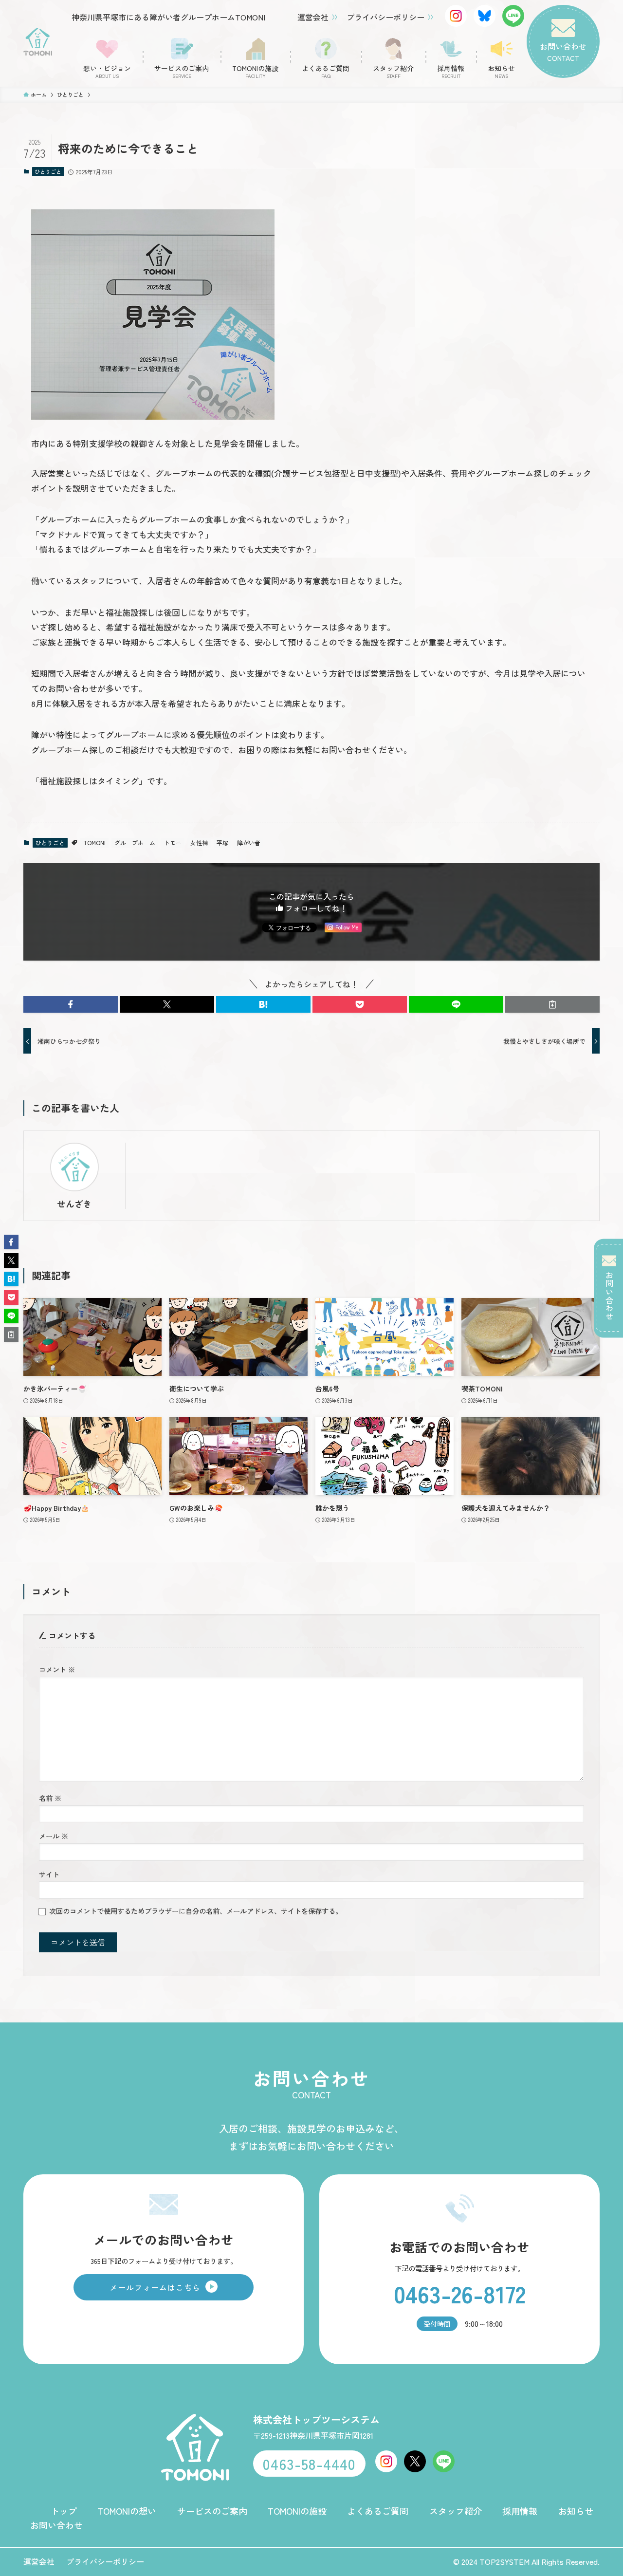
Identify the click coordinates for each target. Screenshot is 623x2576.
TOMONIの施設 (297, 2511)
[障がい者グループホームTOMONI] (38, 42)
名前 (50, 1798)
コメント (57, 1669)
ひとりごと (48, 171)
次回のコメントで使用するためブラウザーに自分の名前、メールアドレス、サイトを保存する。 (196, 1911)
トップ (64, 2511)
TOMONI (94, 843)
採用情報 (520, 2511)
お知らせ (576, 2511)
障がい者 (249, 843)
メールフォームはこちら (155, 2287)
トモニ (173, 843)
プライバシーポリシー (385, 17)
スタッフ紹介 (456, 2511)
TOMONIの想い (127, 2511)
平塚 (222, 843)
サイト (49, 1874)
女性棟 (199, 843)
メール (54, 1836)
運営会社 (313, 17)
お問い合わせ (609, 1296)
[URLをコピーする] (552, 1004)
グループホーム (135, 843)
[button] (71, 1004)
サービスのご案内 (212, 2511)
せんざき (74, 1204)
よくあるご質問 (378, 2511)
